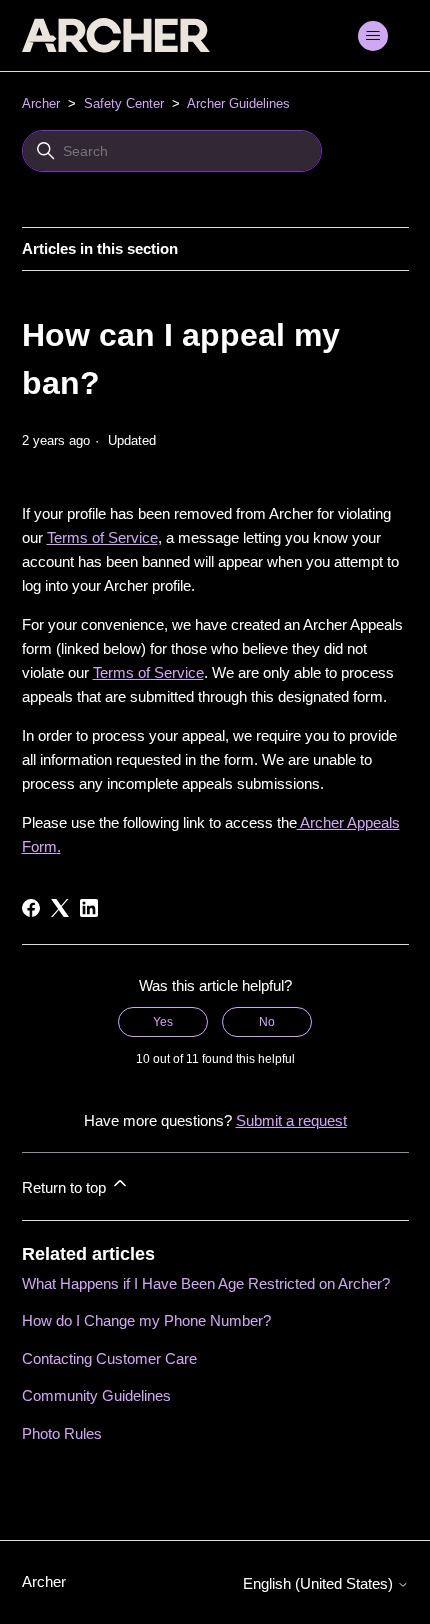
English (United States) (320, 1583)
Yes (163, 1022)
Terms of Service (102, 537)
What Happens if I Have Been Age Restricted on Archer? (206, 1283)
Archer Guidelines (238, 103)
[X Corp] (60, 908)
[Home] (116, 35)
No (267, 1022)
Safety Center (124, 103)
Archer (41, 103)
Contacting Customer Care (109, 1358)
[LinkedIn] (89, 908)
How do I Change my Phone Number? (146, 1320)
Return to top (66, 1187)
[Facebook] (31, 908)
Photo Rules (62, 1433)
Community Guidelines (96, 1395)
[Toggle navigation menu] (373, 36)
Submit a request (291, 1120)
